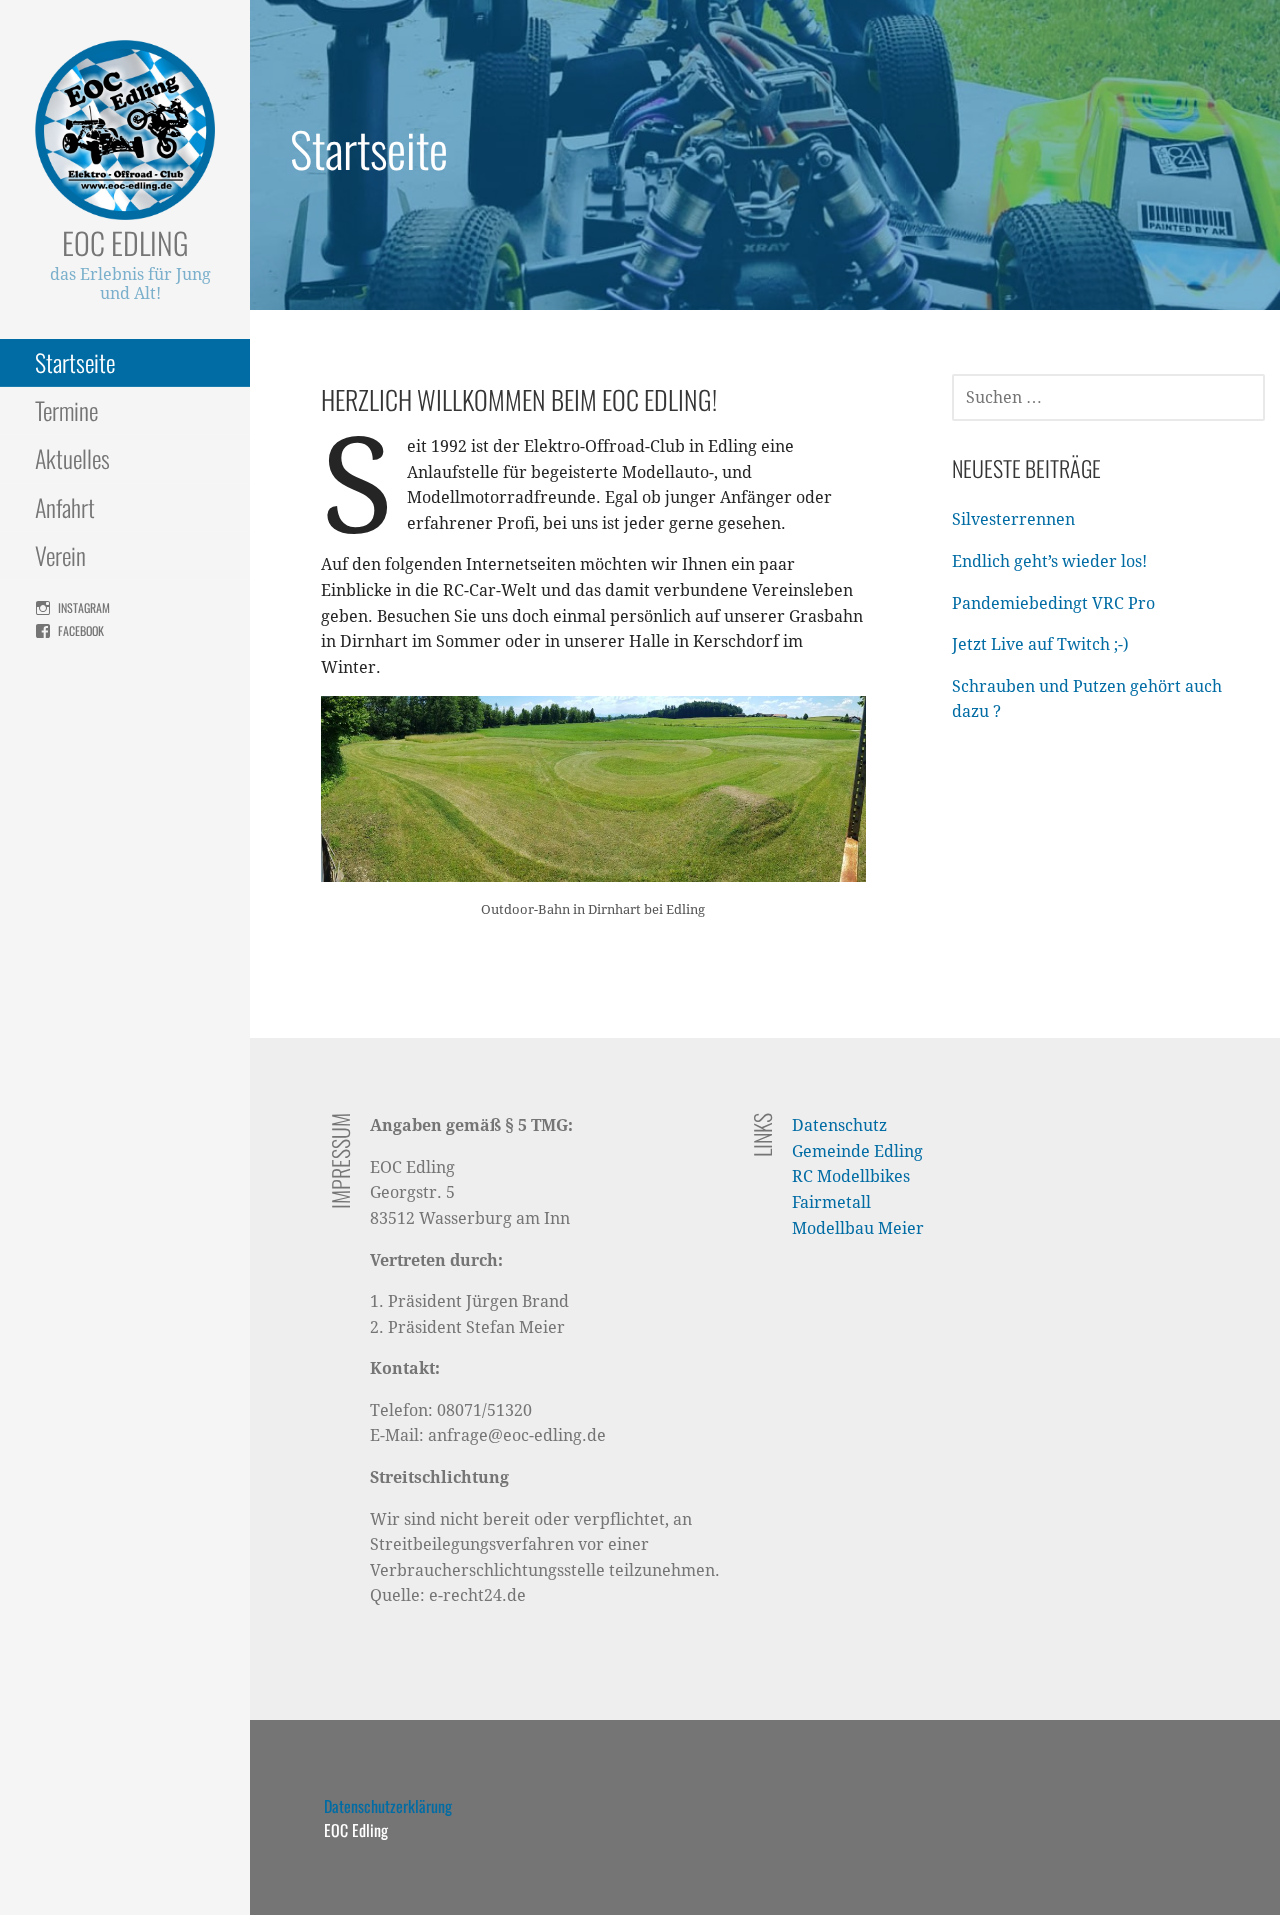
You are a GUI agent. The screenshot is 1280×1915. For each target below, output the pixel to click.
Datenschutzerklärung (388, 1806)
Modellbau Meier (858, 1228)
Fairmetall (831, 1202)
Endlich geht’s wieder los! (1049, 561)
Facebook (81, 630)
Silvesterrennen (1013, 519)
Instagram (84, 607)
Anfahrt (65, 507)
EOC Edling (125, 242)
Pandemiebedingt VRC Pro (1053, 603)
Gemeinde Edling (857, 1151)
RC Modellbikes (851, 1176)
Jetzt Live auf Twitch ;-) (1040, 644)
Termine (66, 410)
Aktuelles (72, 458)
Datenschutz (839, 1125)
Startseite (75, 362)
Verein (60, 555)
